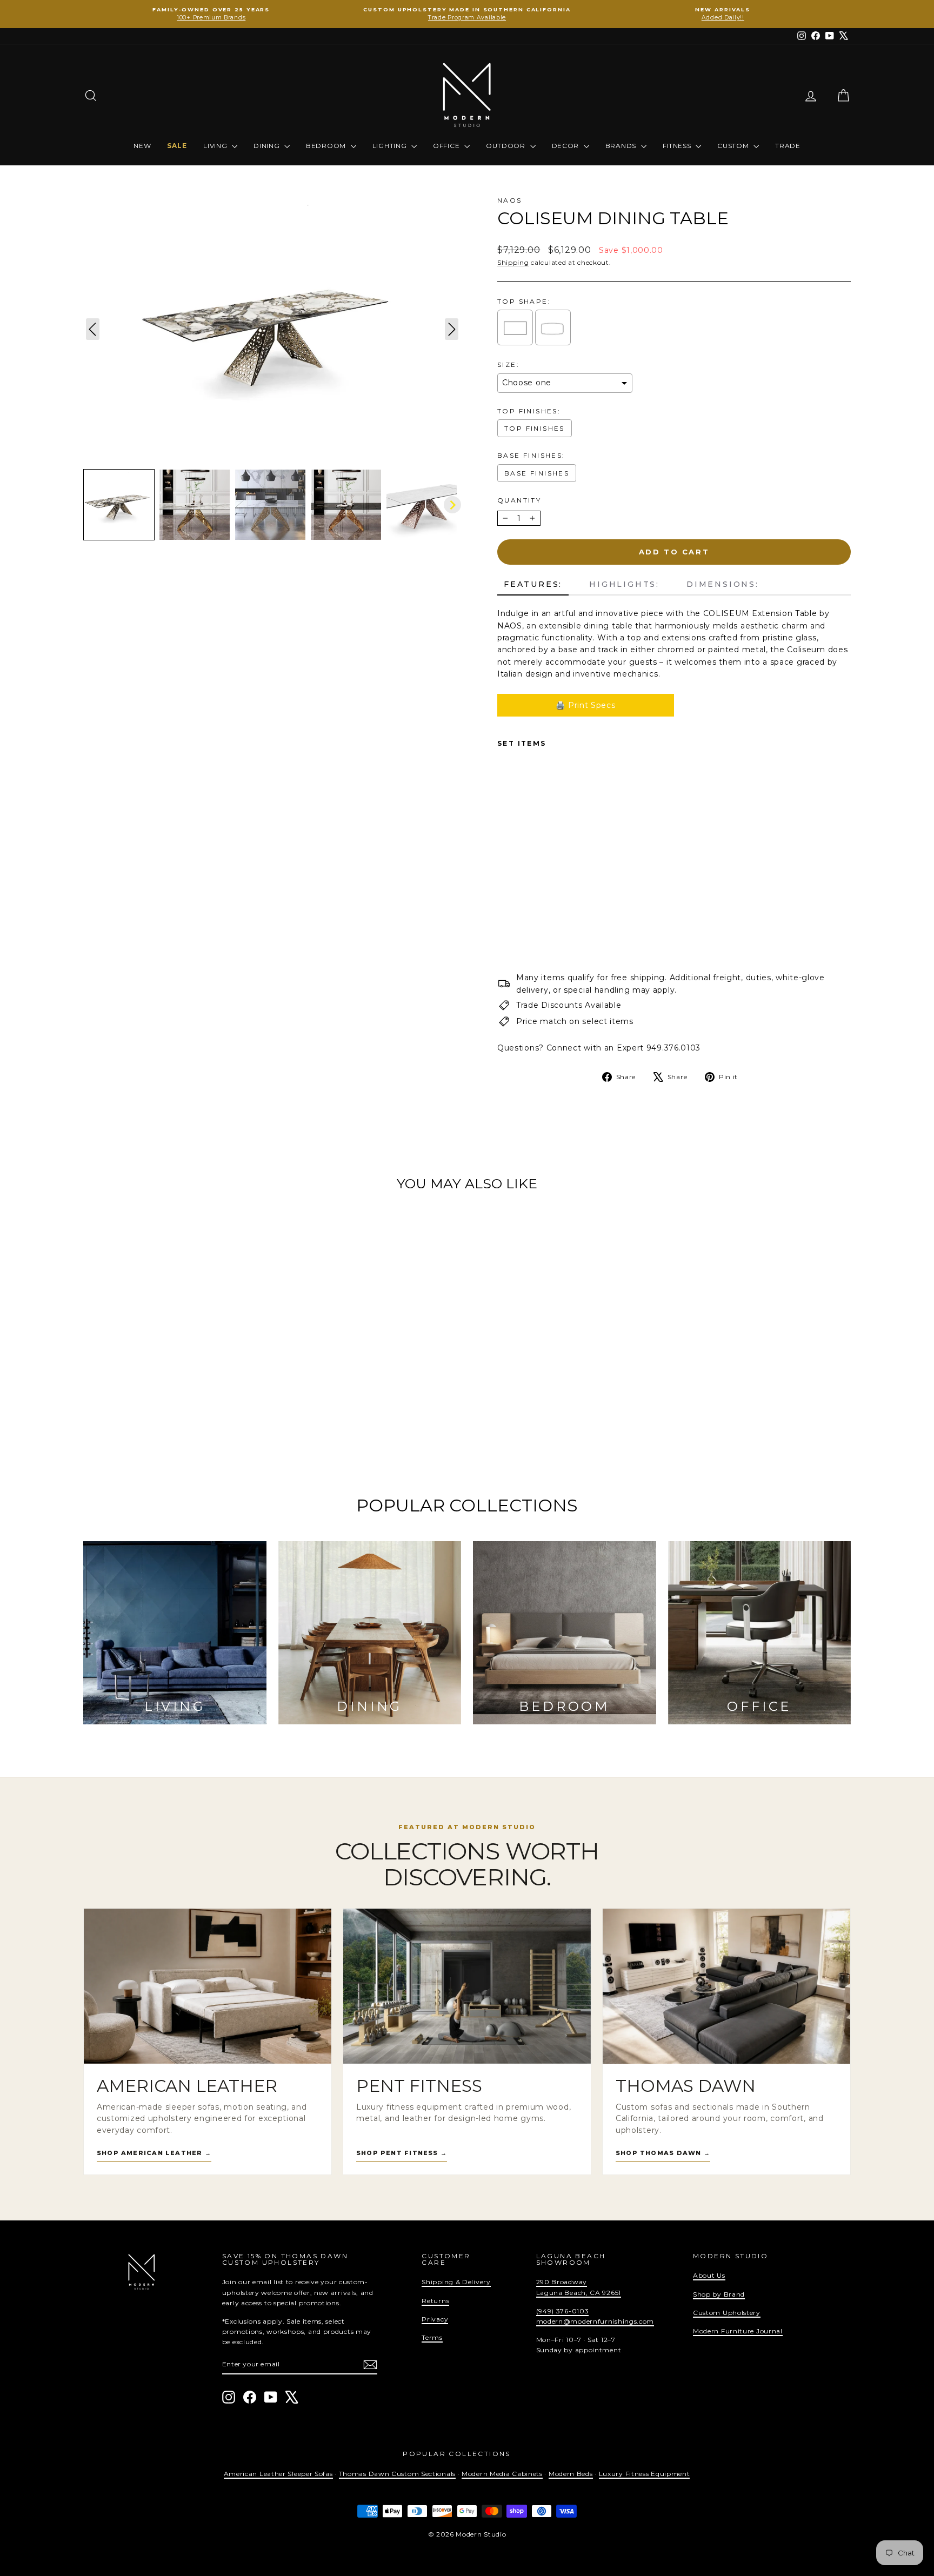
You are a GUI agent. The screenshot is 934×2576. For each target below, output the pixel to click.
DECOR (566, 146)
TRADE (788, 146)
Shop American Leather (154, 2153)
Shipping (513, 262)
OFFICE (447, 146)
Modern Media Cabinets (502, 2474)
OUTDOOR (507, 146)
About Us (709, 2275)
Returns (435, 2301)
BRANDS (622, 146)
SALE (177, 146)
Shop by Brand (719, 2294)
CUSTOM (734, 146)
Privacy (435, 2319)
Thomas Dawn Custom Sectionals (397, 2474)
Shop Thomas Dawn (663, 2153)
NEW (142, 146)
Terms (432, 2337)
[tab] (533, 585)
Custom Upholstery (727, 2313)
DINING (268, 146)
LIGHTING (391, 146)
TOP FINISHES (535, 428)
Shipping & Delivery (456, 2282)
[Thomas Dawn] (726, 1986)
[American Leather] (208, 1986)
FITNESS (678, 146)
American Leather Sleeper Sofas (278, 2474)
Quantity (519, 500)
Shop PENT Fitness (402, 2153)
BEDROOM (327, 146)
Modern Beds (571, 2474)
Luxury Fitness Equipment (645, 2474)
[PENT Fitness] (467, 1986)
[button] (119, 505)
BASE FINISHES (537, 473)
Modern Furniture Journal (738, 2331)
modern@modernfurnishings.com (595, 2321)
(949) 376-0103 (563, 2311)
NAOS (510, 200)
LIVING (216, 146)
